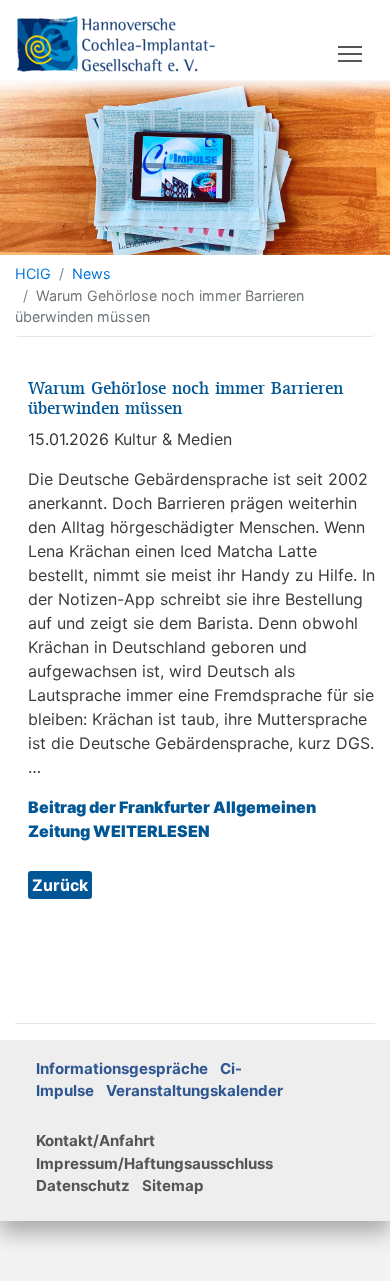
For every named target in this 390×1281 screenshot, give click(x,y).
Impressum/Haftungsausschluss (154, 1163)
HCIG (33, 273)
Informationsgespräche (122, 1068)
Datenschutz (83, 1185)
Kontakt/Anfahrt (95, 1140)
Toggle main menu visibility (350, 52)
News (91, 273)
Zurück (60, 885)
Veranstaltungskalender (194, 1090)
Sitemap (173, 1185)
